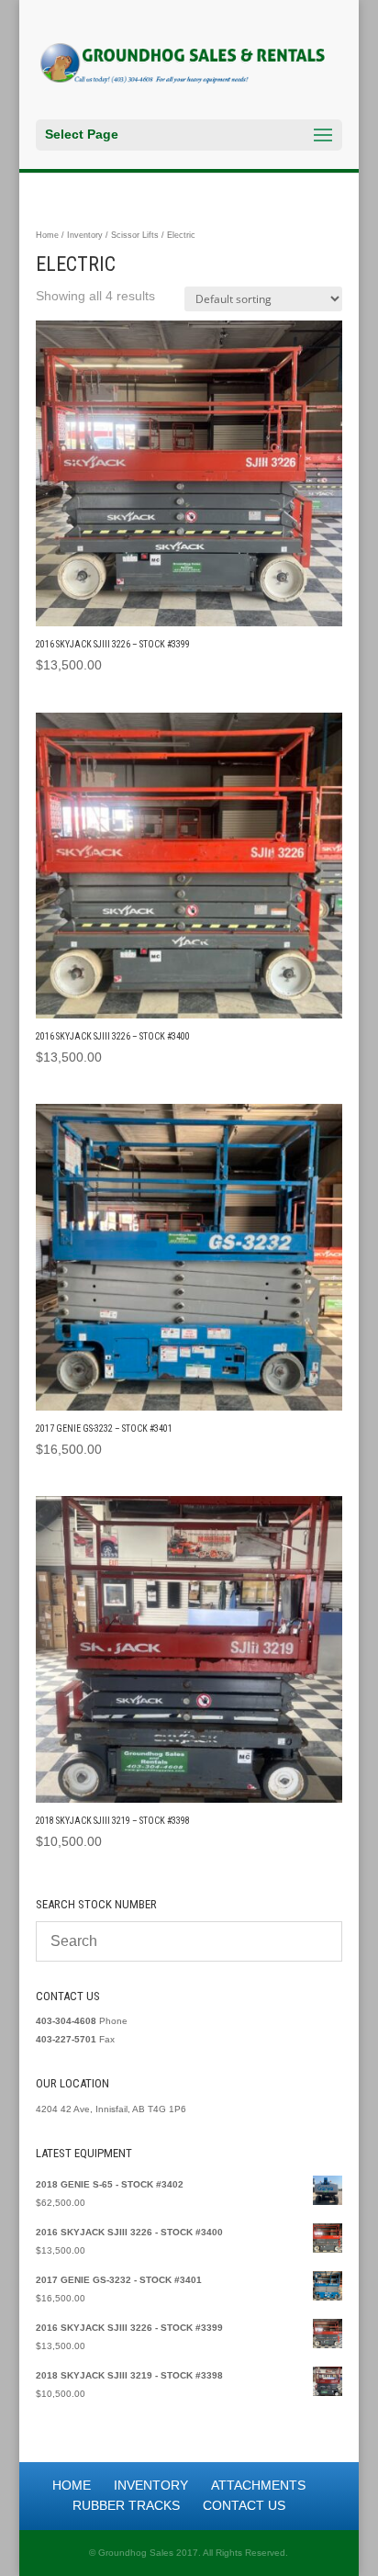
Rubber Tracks (126, 2505)
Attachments (258, 2485)
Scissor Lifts (135, 235)
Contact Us (244, 2505)
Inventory (85, 235)
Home (47, 235)
